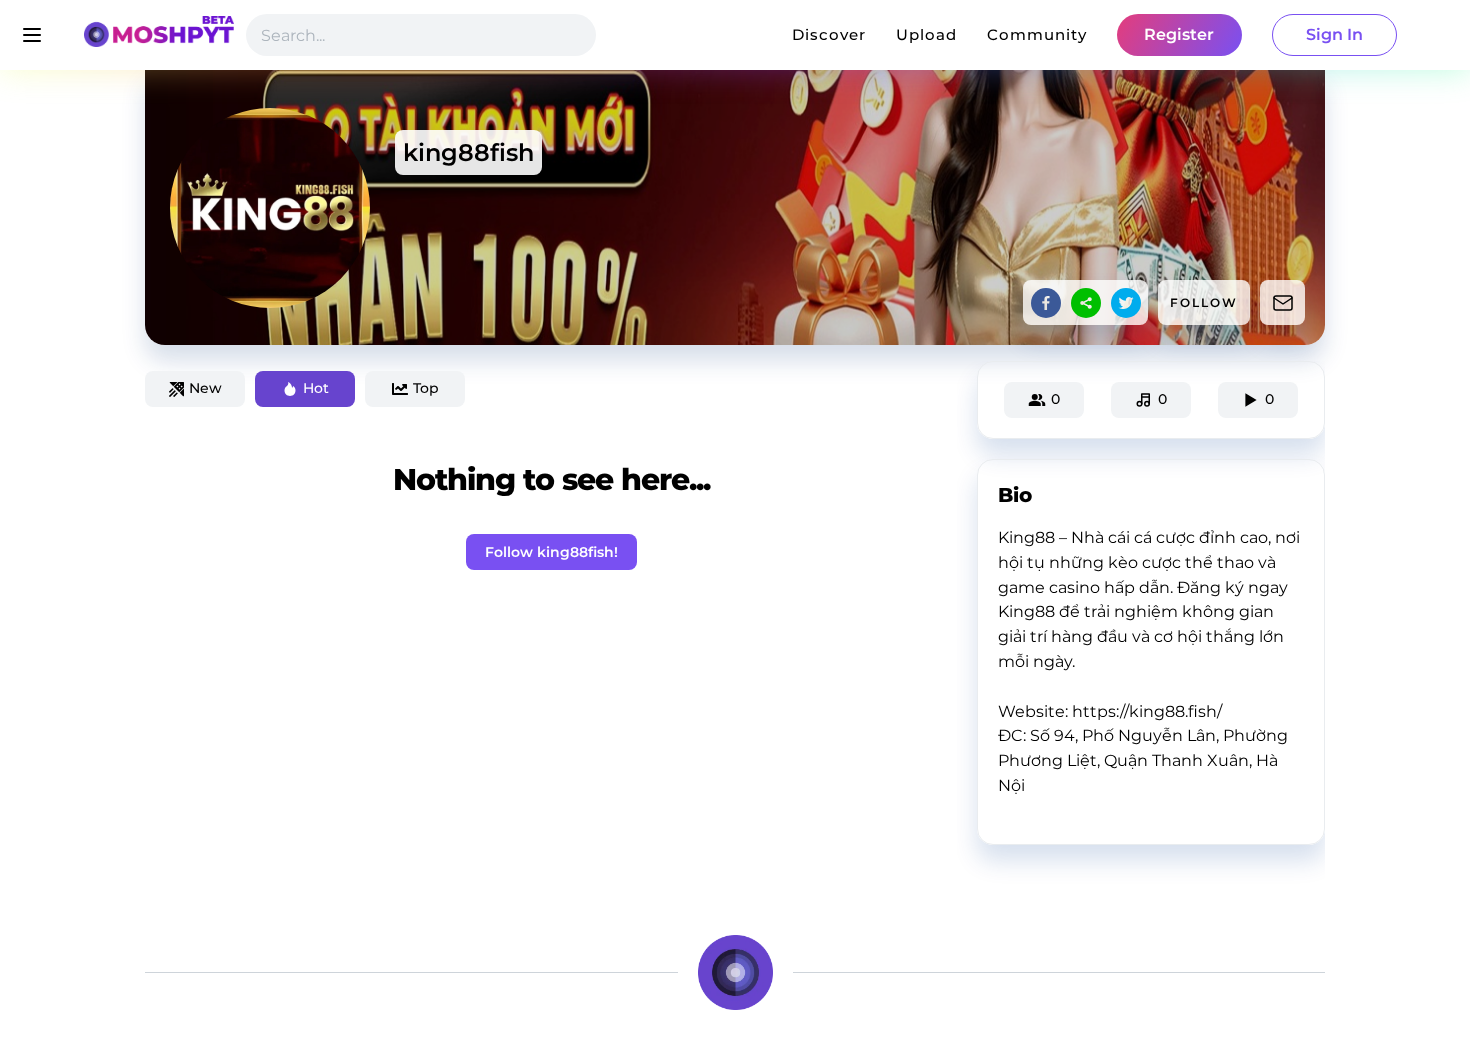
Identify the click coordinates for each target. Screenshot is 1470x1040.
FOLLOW (1204, 302)
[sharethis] (1086, 303)
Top (426, 388)
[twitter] (1126, 303)
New (205, 388)
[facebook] (1046, 303)
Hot (316, 388)
